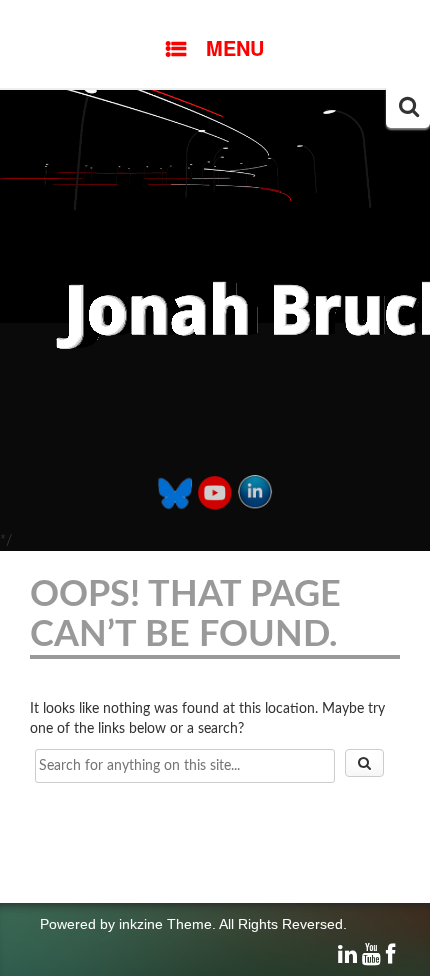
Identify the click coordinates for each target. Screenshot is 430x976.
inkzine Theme (165, 924)
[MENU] (215, 15)
